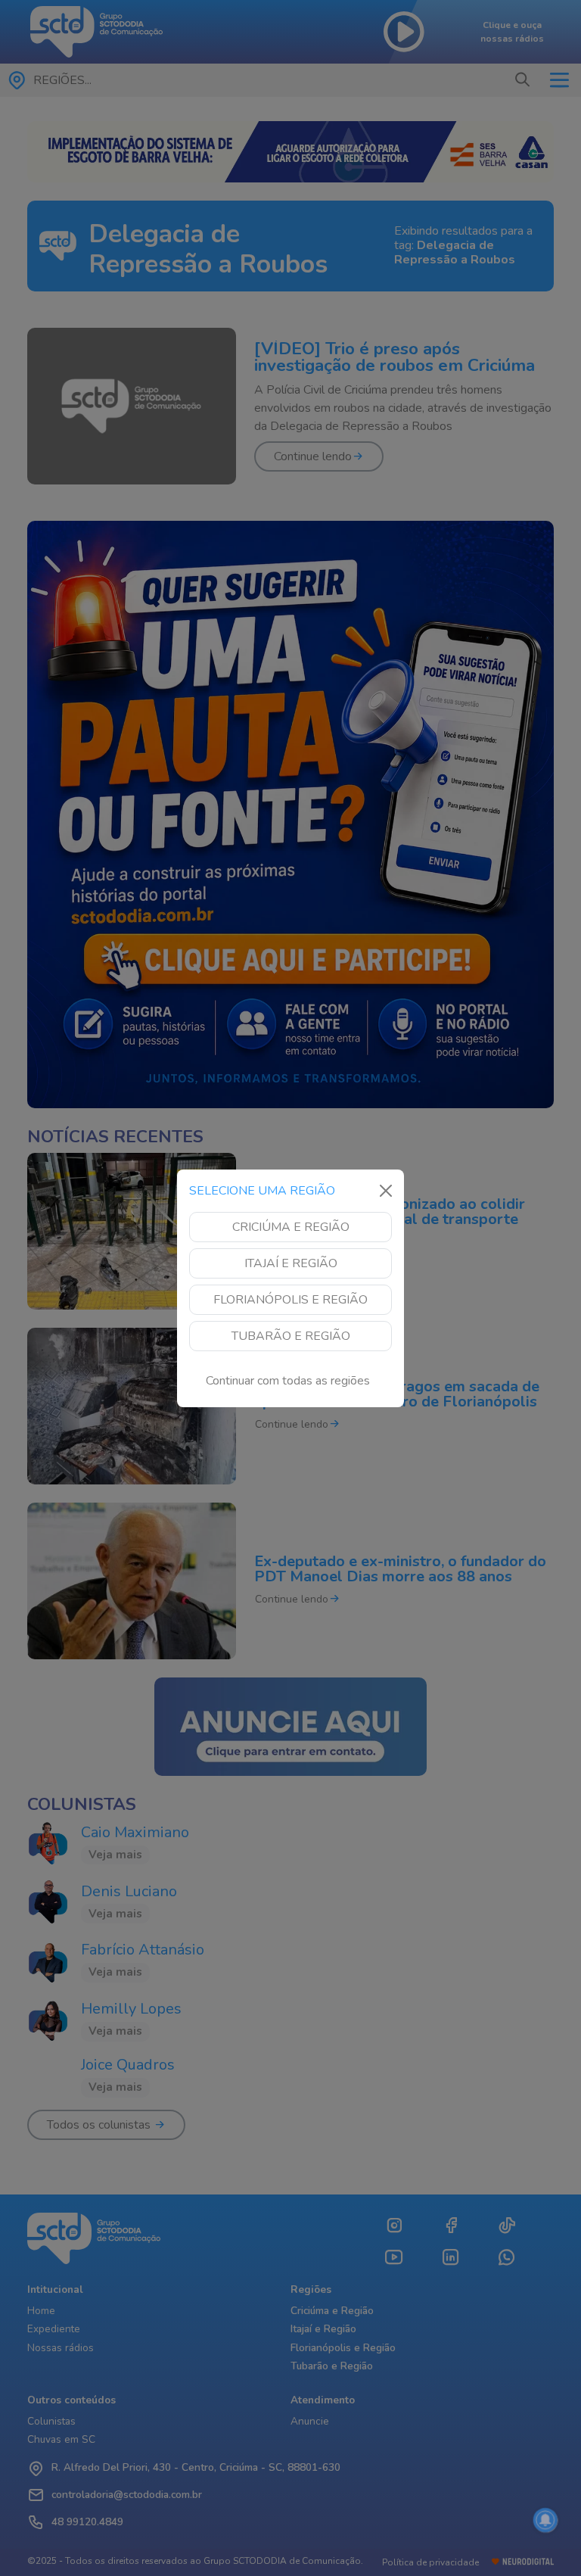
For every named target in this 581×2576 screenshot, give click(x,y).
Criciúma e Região (291, 1227)
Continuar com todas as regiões (288, 1381)
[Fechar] (386, 1191)
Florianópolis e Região (290, 1300)
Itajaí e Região (291, 1263)
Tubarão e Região (291, 1336)
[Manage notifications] (545, 2520)
